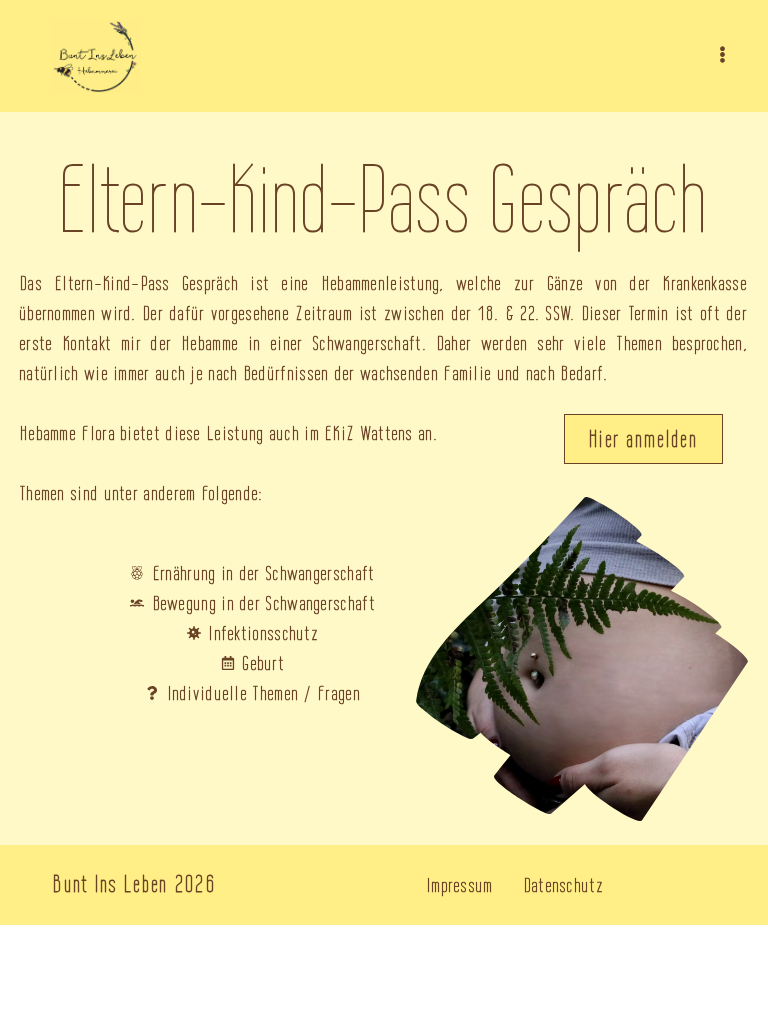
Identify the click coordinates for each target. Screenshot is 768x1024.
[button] (722, 56)
